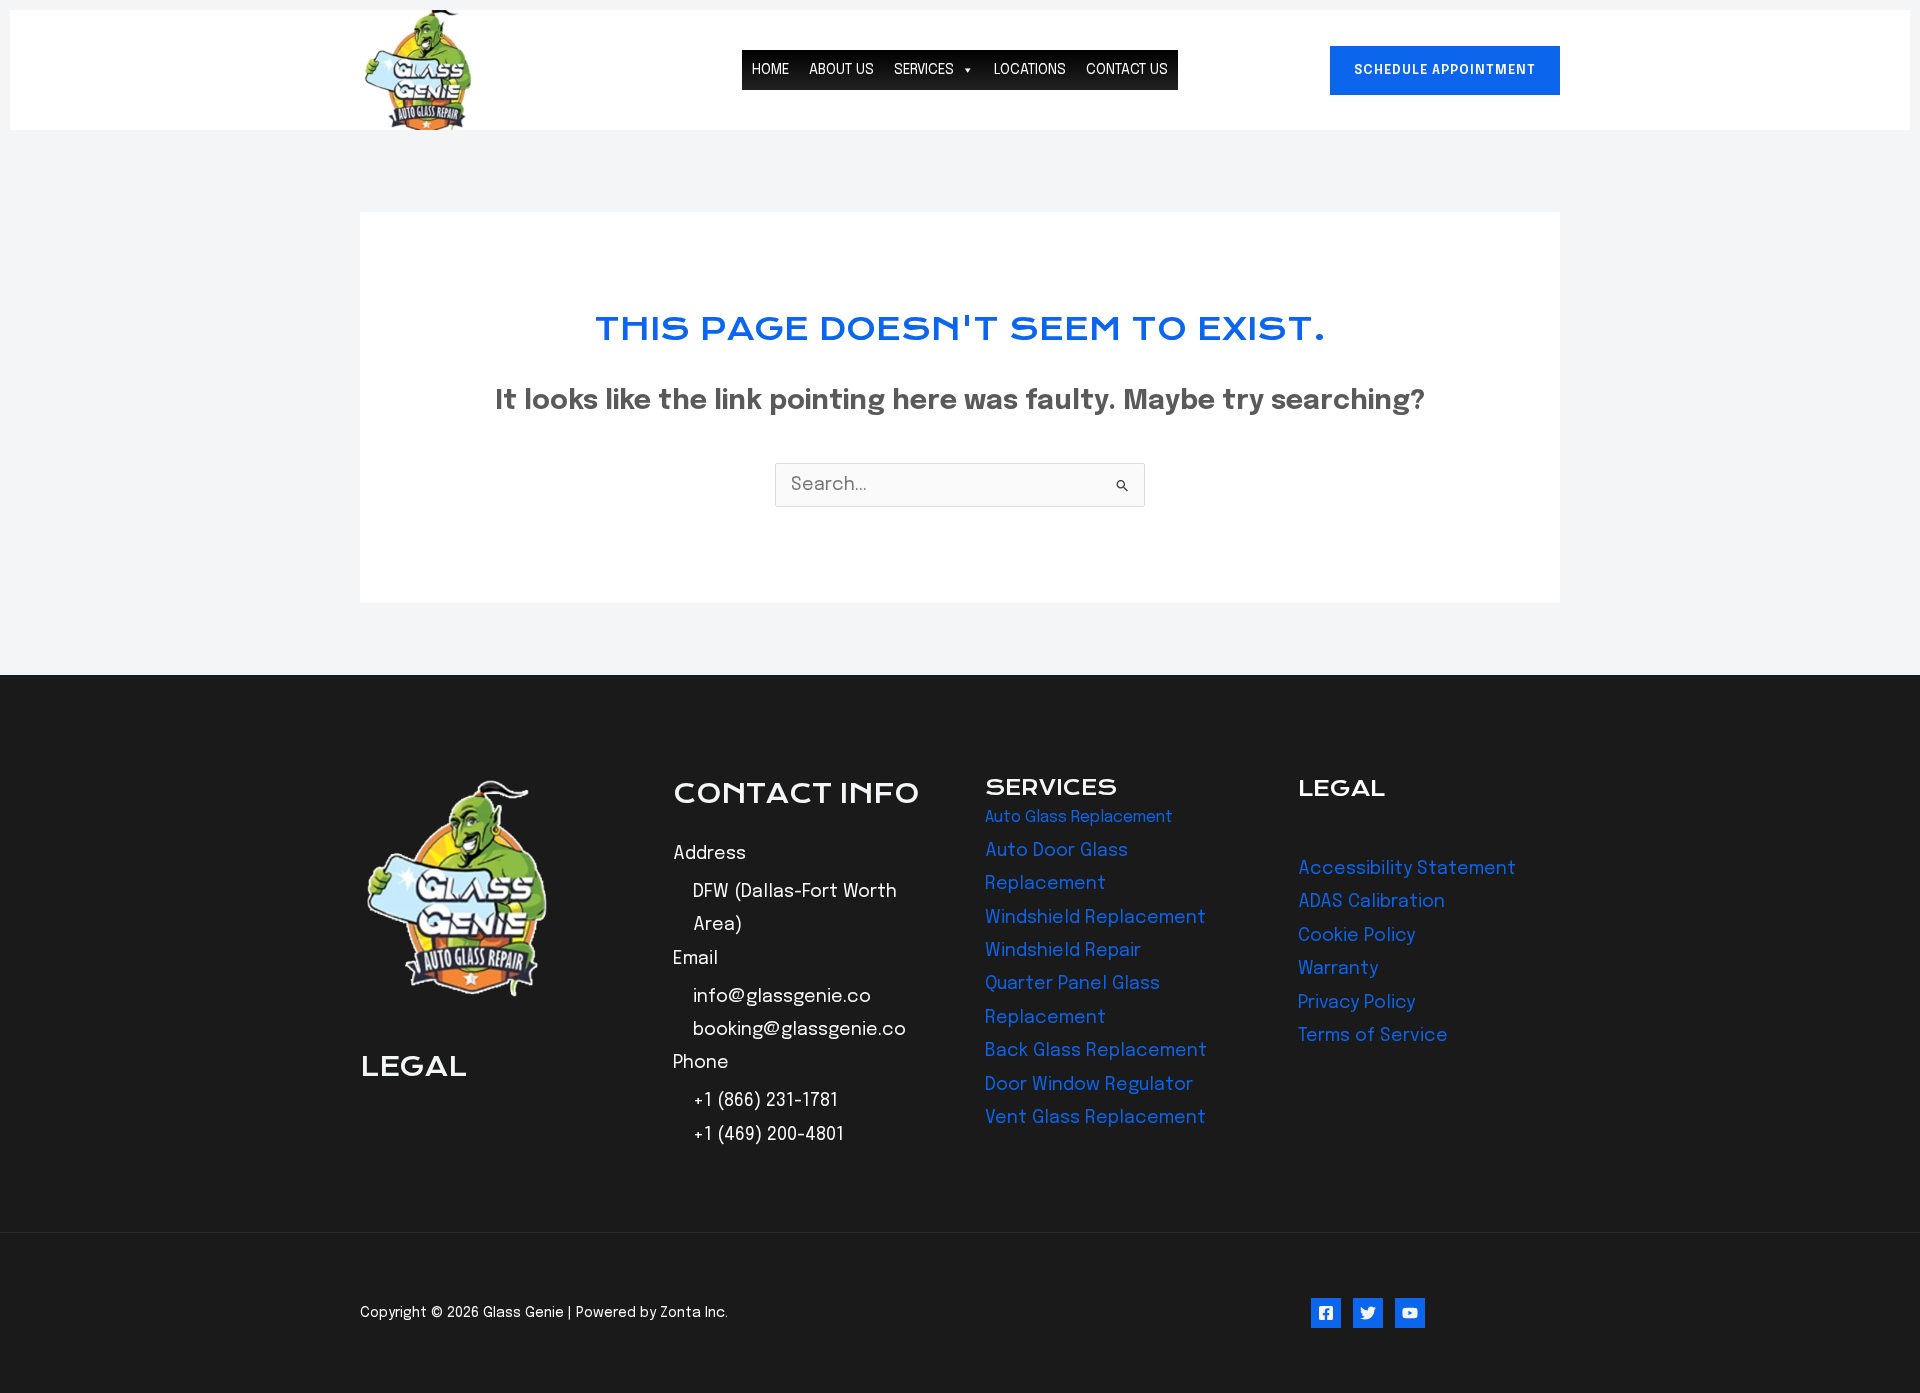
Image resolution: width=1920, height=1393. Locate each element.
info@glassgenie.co (782, 997)
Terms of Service (1373, 1036)
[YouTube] (1410, 1313)
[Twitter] (1368, 1313)
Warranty (1338, 969)
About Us (841, 70)
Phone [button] (701, 1063)
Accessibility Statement (1407, 869)
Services (924, 70)
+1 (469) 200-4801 (768, 1135)
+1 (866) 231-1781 (765, 1101)
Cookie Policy (1356, 936)
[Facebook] (1326, 1313)
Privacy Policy (1356, 1003)
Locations (1030, 70)
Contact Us (1127, 70)
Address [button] (709, 854)
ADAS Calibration (1371, 902)
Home (770, 70)
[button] (1445, 70)
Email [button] (695, 959)
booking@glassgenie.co (799, 1030)
